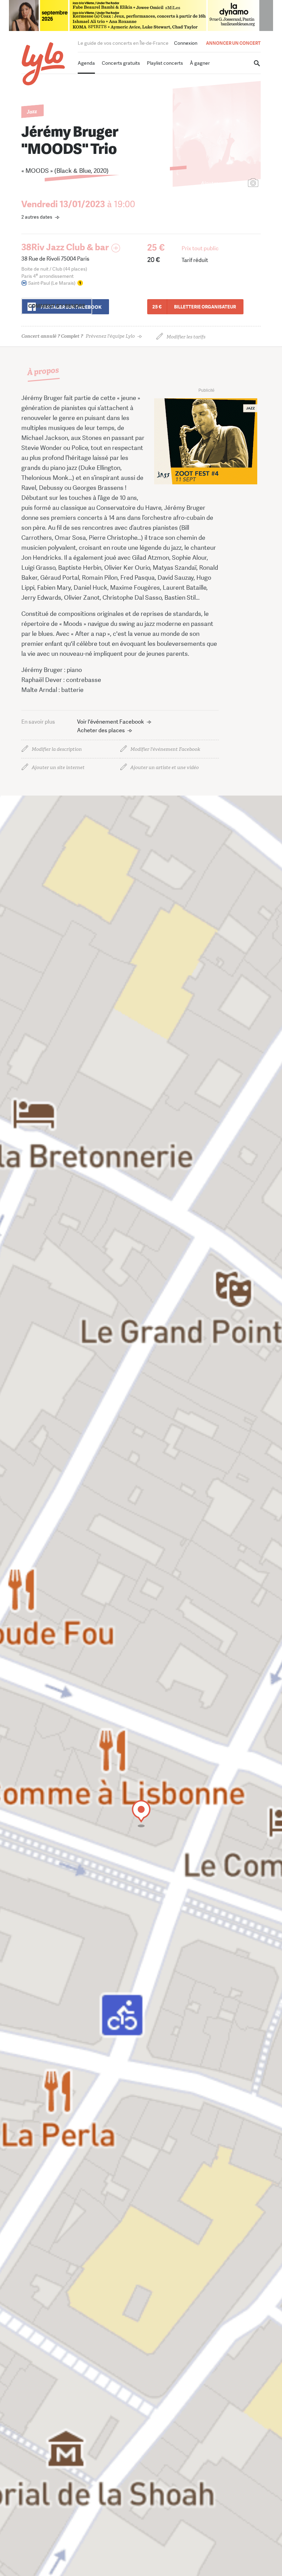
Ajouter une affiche (223, 183)
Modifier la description (57, 749)
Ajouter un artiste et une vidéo (165, 767)
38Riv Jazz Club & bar (65, 247)
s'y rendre (57, 306)
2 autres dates (37, 217)
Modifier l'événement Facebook (165, 749)
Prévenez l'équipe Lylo (78, 336)
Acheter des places (101, 730)
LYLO (44, 64)
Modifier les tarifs (186, 337)
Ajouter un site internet (58, 767)
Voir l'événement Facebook (111, 722)
